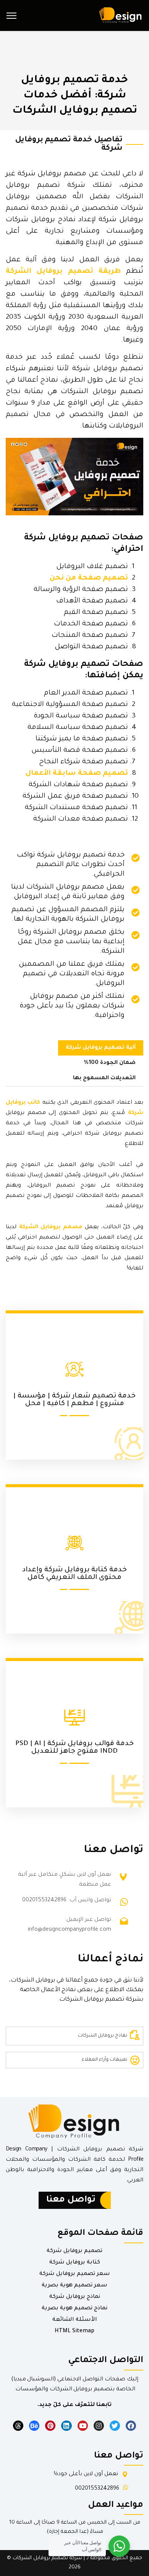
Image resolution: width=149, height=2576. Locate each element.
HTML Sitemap (74, 2332)
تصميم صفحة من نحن (89, 578)
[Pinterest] (50, 2426)
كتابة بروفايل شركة (75, 2263)
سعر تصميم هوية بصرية (74, 2286)
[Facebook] (131, 2426)
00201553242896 (97, 2489)
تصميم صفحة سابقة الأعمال (77, 774)
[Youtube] (83, 2426)
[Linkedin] (66, 2426)
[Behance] (34, 2426)
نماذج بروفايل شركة (75, 2297)
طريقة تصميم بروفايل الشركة (63, 272)
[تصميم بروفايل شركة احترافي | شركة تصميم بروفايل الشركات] (120, 16)
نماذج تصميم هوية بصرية (74, 2309)
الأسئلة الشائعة (75, 2320)
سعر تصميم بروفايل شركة (75, 2274)
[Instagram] (99, 2426)
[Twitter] (115, 2426)
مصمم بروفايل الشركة (51, 1227)
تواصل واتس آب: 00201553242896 (67, 1901)
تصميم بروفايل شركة (74, 2251)
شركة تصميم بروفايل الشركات (47, 2558)
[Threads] (18, 2426)
